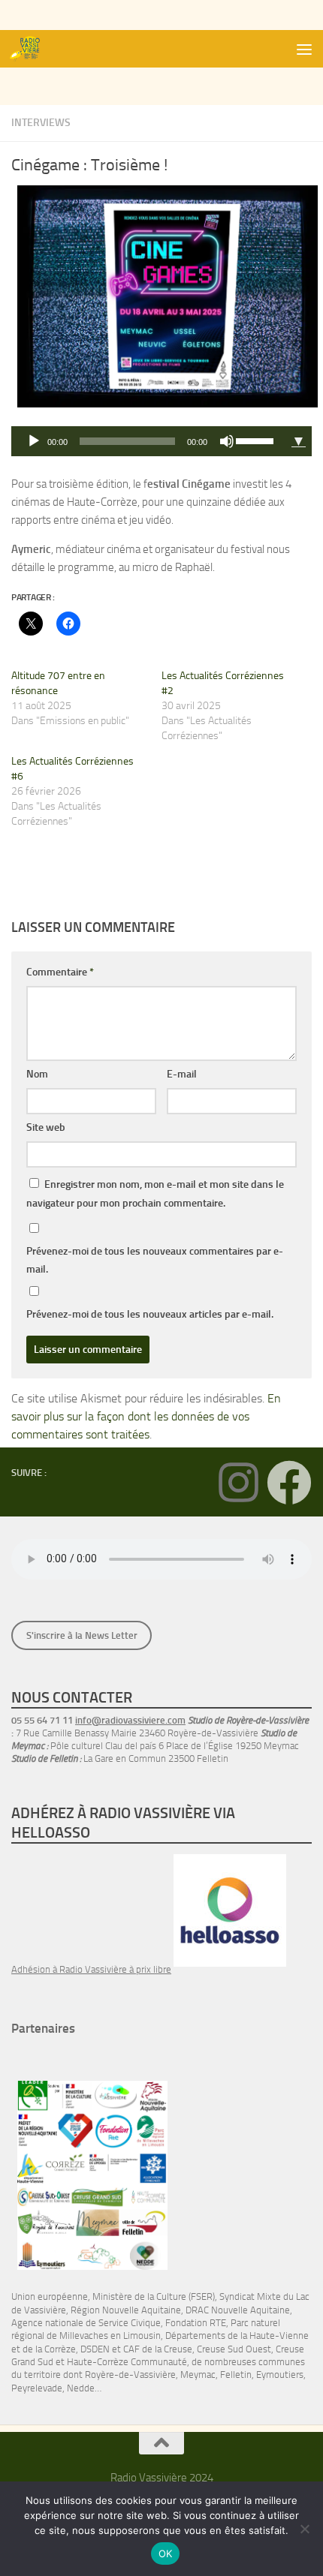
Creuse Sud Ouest (234, 2349)
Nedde (81, 2388)
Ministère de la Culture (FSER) (154, 2296)
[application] (148, 441)
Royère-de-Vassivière (130, 2375)
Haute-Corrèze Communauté (127, 2362)
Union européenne (50, 2296)
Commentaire (60, 972)
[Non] (304, 2529)
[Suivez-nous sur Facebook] (289, 1483)
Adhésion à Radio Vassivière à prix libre (91, 1969)
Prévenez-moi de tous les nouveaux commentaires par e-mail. (155, 1260)
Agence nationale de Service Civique (86, 2323)
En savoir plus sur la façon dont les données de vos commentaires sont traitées (146, 1416)
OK (166, 2553)
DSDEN (95, 2349)
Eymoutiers (280, 2375)
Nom (37, 1074)
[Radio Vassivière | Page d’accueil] (32, 49)
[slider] (257, 440)
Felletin (236, 2375)
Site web (46, 1127)
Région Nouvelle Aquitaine (126, 2310)
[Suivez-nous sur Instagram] (238, 1483)
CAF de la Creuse (158, 2349)
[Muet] (227, 441)
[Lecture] (34, 441)
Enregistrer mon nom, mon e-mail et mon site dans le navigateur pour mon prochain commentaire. (155, 1194)
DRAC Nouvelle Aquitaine (238, 2310)
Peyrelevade (37, 2388)
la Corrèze (56, 2349)
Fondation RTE (196, 2323)
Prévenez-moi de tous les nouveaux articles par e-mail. (150, 1314)
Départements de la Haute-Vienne (237, 2336)
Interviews (41, 123)
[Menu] (304, 49)
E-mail (182, 1074)
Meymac (198, 2375)
